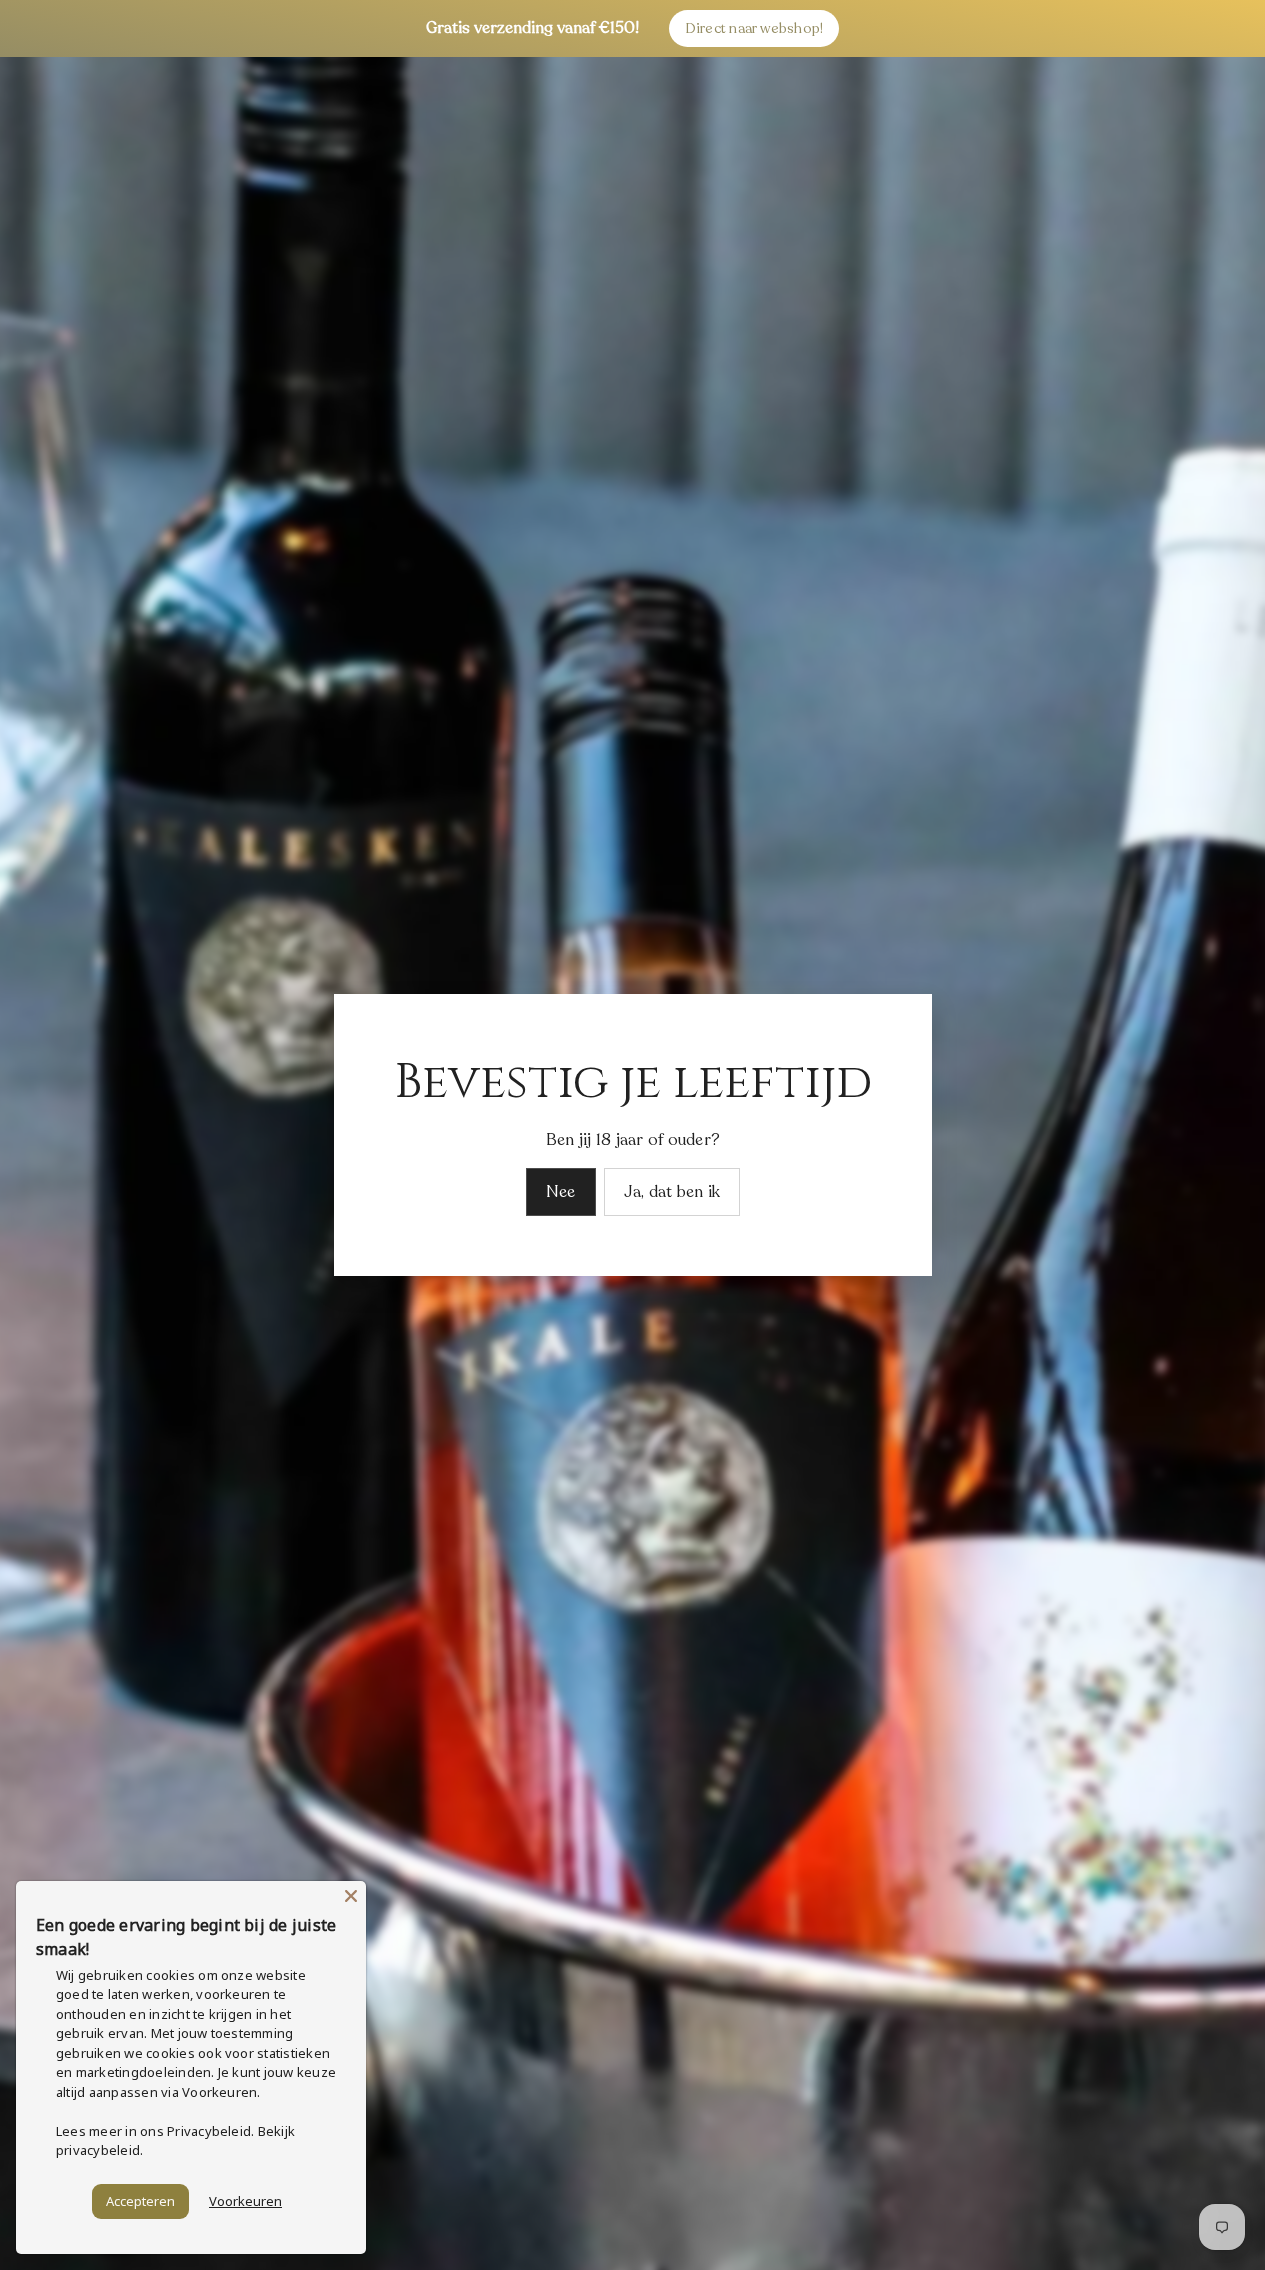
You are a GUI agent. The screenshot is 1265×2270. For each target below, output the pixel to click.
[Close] (351, 1896)
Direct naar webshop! (754, 28)
